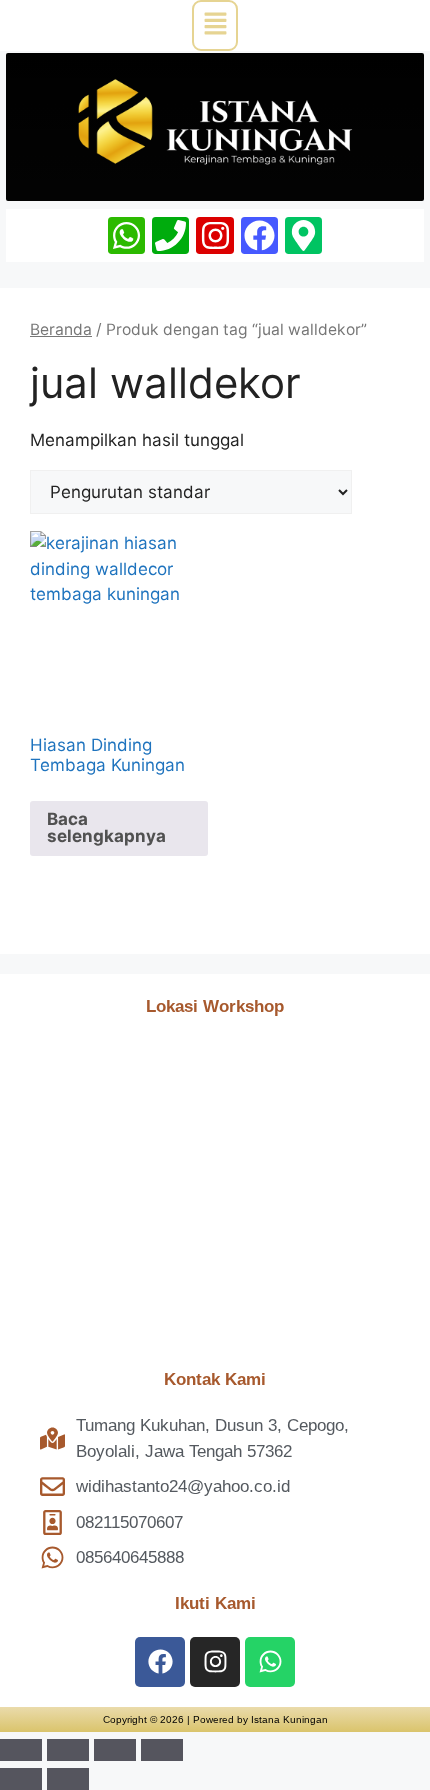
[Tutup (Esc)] (162, 1750)
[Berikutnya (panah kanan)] (68, 1779)
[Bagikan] (115, 1750)
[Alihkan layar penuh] (68, 1750)
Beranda (61, 329)
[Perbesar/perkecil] (21, 1750)
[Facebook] (259, 235)
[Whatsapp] (126, 235)
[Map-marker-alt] (303, 235)
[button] (215, 25)
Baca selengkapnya (106, 827)
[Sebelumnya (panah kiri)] (21, 1779)
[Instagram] (214, 235)
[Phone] (170, 235)
